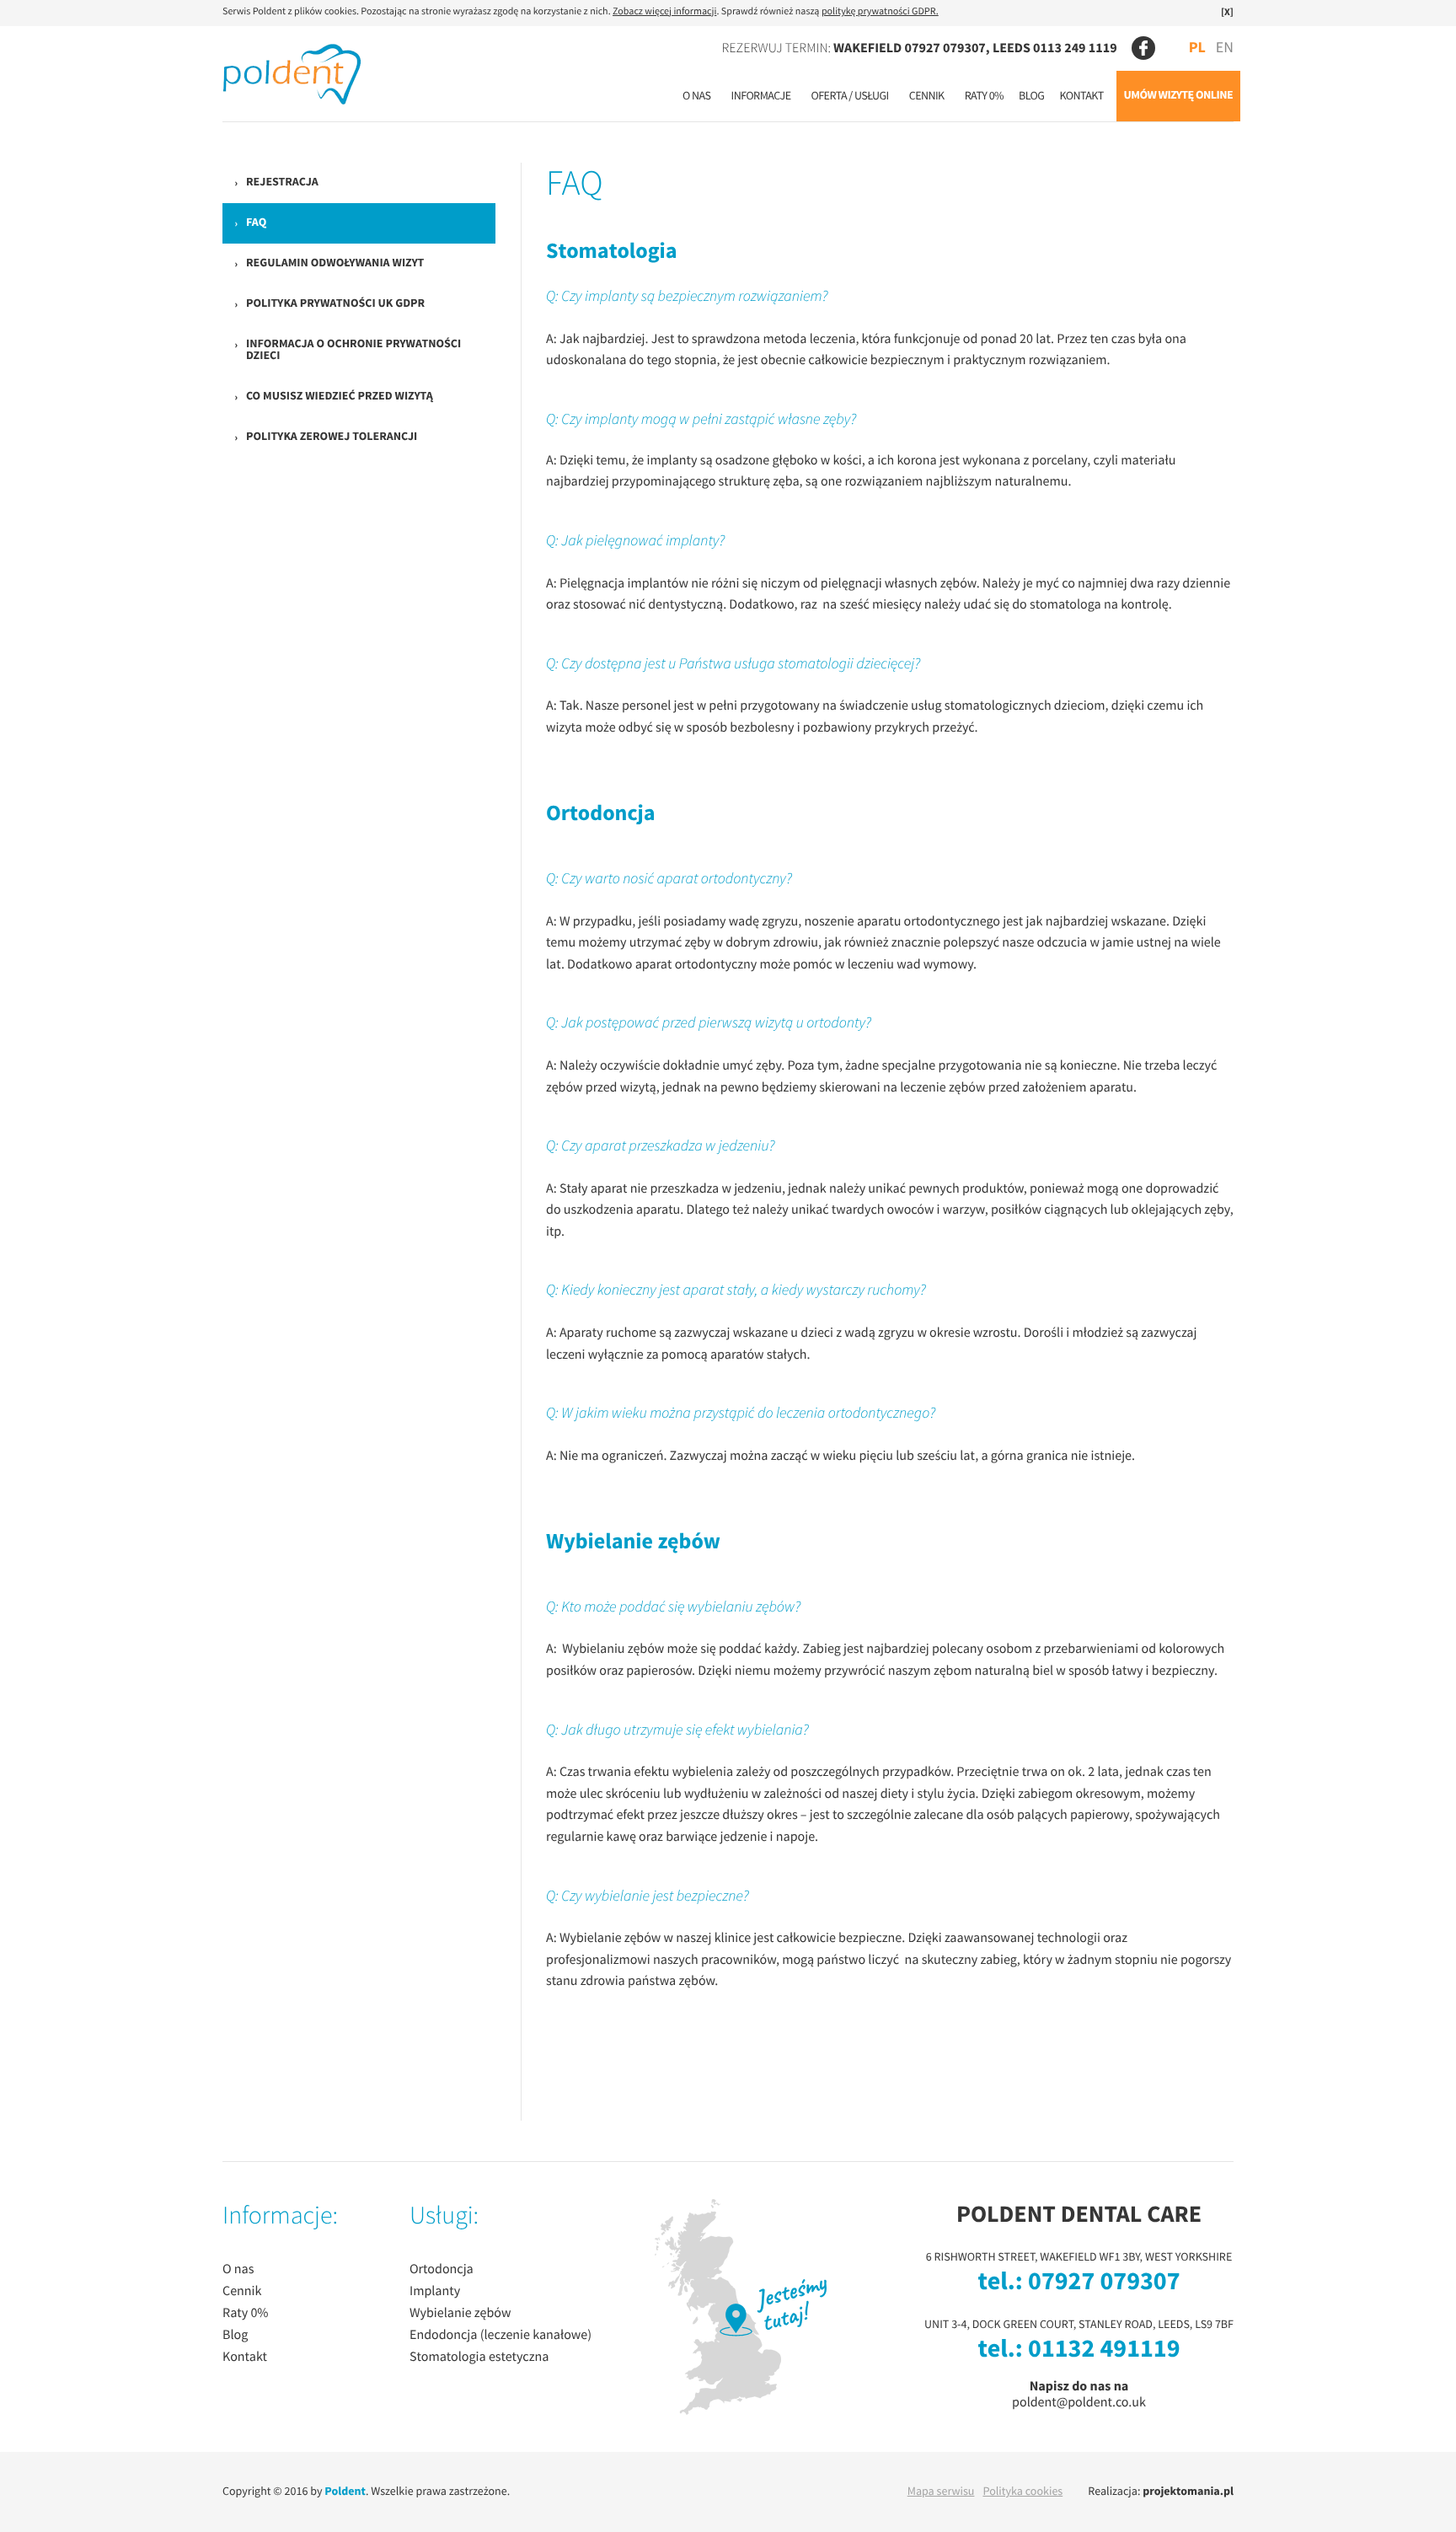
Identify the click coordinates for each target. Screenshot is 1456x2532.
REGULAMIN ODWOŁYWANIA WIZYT (335, 263)
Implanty (435, 2292)
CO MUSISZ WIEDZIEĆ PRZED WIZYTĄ (340, 397)
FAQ (256, 223)
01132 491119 (1104, 2350)
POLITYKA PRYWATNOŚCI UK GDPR (335, 304)
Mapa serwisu (941, 2492)
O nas (696, 96)
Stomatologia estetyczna (479, 2358)
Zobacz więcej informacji (664, 12)
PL (1197, 48)
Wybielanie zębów (460, 2314)
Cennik (927, 96)
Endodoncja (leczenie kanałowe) (500, 2336)
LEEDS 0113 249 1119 (1055, 48)
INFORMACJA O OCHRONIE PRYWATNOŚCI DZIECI (353, 350)
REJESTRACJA (282, 182)
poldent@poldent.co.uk (1079, 2402)
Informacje (761, 96)
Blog (1031, 96)
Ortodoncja (442, 2270)
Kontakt (1081, 96)
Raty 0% (984, 96)
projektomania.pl (1188, 2492)
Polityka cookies (1022, 2492)
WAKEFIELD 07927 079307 (910, 48)
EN (1225, 48)
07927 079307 (1104, 2283)
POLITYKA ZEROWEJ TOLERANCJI (332, 437)
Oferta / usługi (849, 96)
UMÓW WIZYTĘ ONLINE (1178, 96)
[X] (1227, 13)
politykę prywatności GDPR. (880, 12)
